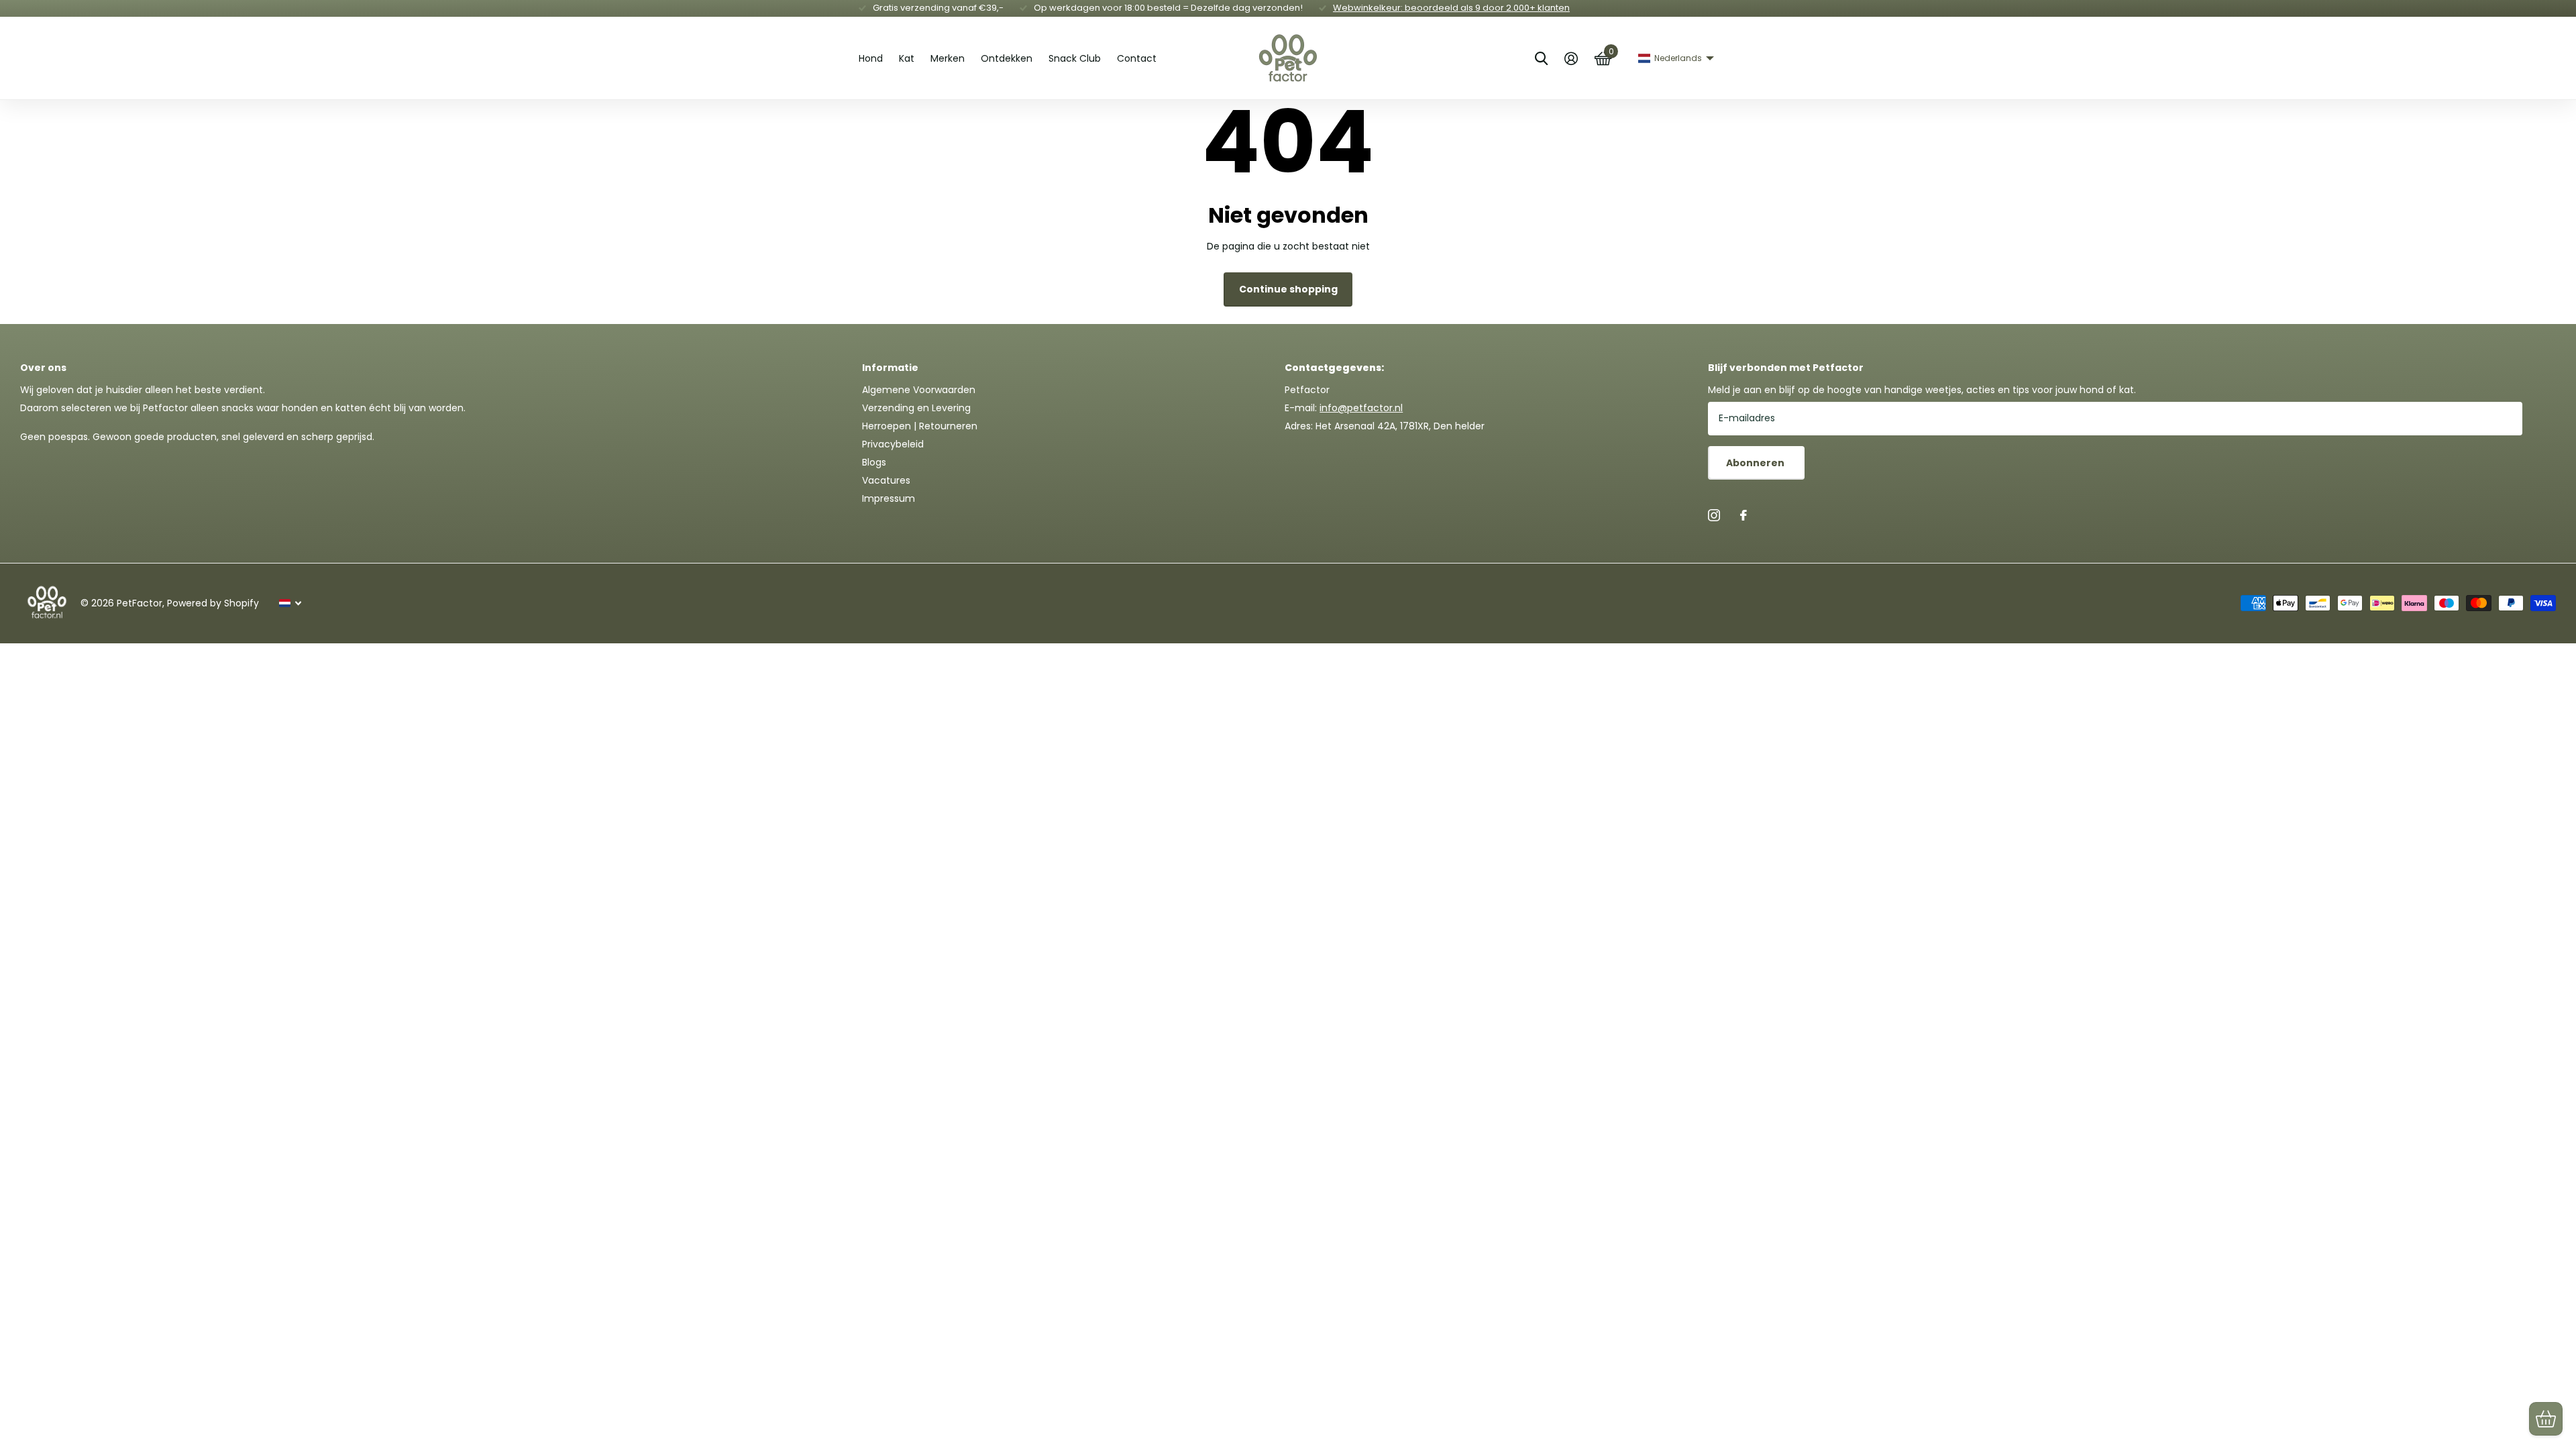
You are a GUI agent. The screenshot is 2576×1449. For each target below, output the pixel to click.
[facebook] (1743, 515)
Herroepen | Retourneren (920, 426)
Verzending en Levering (916, 408)
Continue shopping (1288, 289)
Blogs (874, 462)
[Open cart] (2546, 1419)
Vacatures (886, 480)
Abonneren (1756, 463)
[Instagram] (1714, 515)
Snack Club (1075, 58)
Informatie (890, 368)
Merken (948, 58)
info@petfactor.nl (1361, 408)
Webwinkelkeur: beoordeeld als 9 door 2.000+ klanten (1451, 8)
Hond (871, 58)
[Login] (1571, 59)
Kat (907, 58)
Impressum (889, 498)
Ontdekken (1007, 58)
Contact (1137, 58)
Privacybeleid (893, 444)
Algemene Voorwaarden (919, 390)
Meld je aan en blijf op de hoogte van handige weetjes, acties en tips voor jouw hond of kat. (1922, 390)
